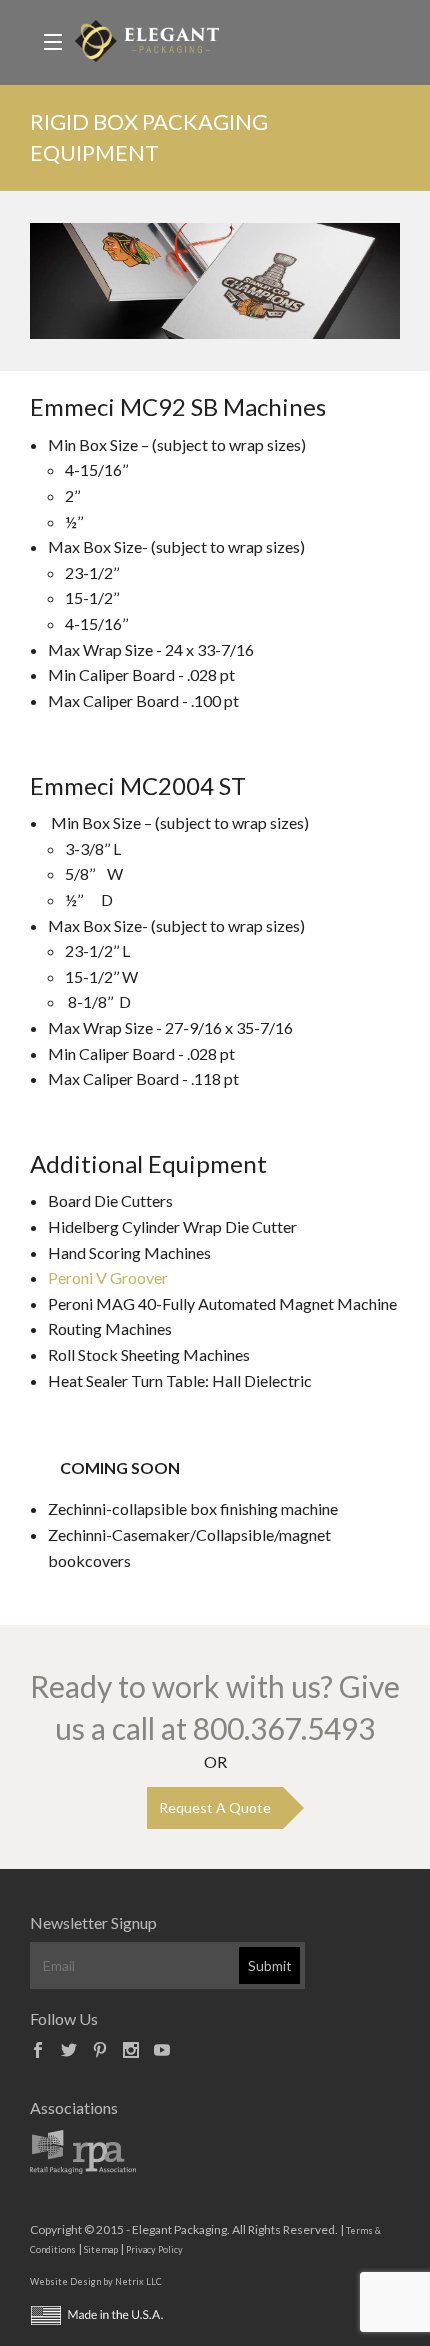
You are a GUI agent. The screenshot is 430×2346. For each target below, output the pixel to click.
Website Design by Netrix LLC (96, 2281)
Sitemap (101, 2249)
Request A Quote (215, 1807)
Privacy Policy (154, 2249)
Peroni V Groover (108, 1277)
